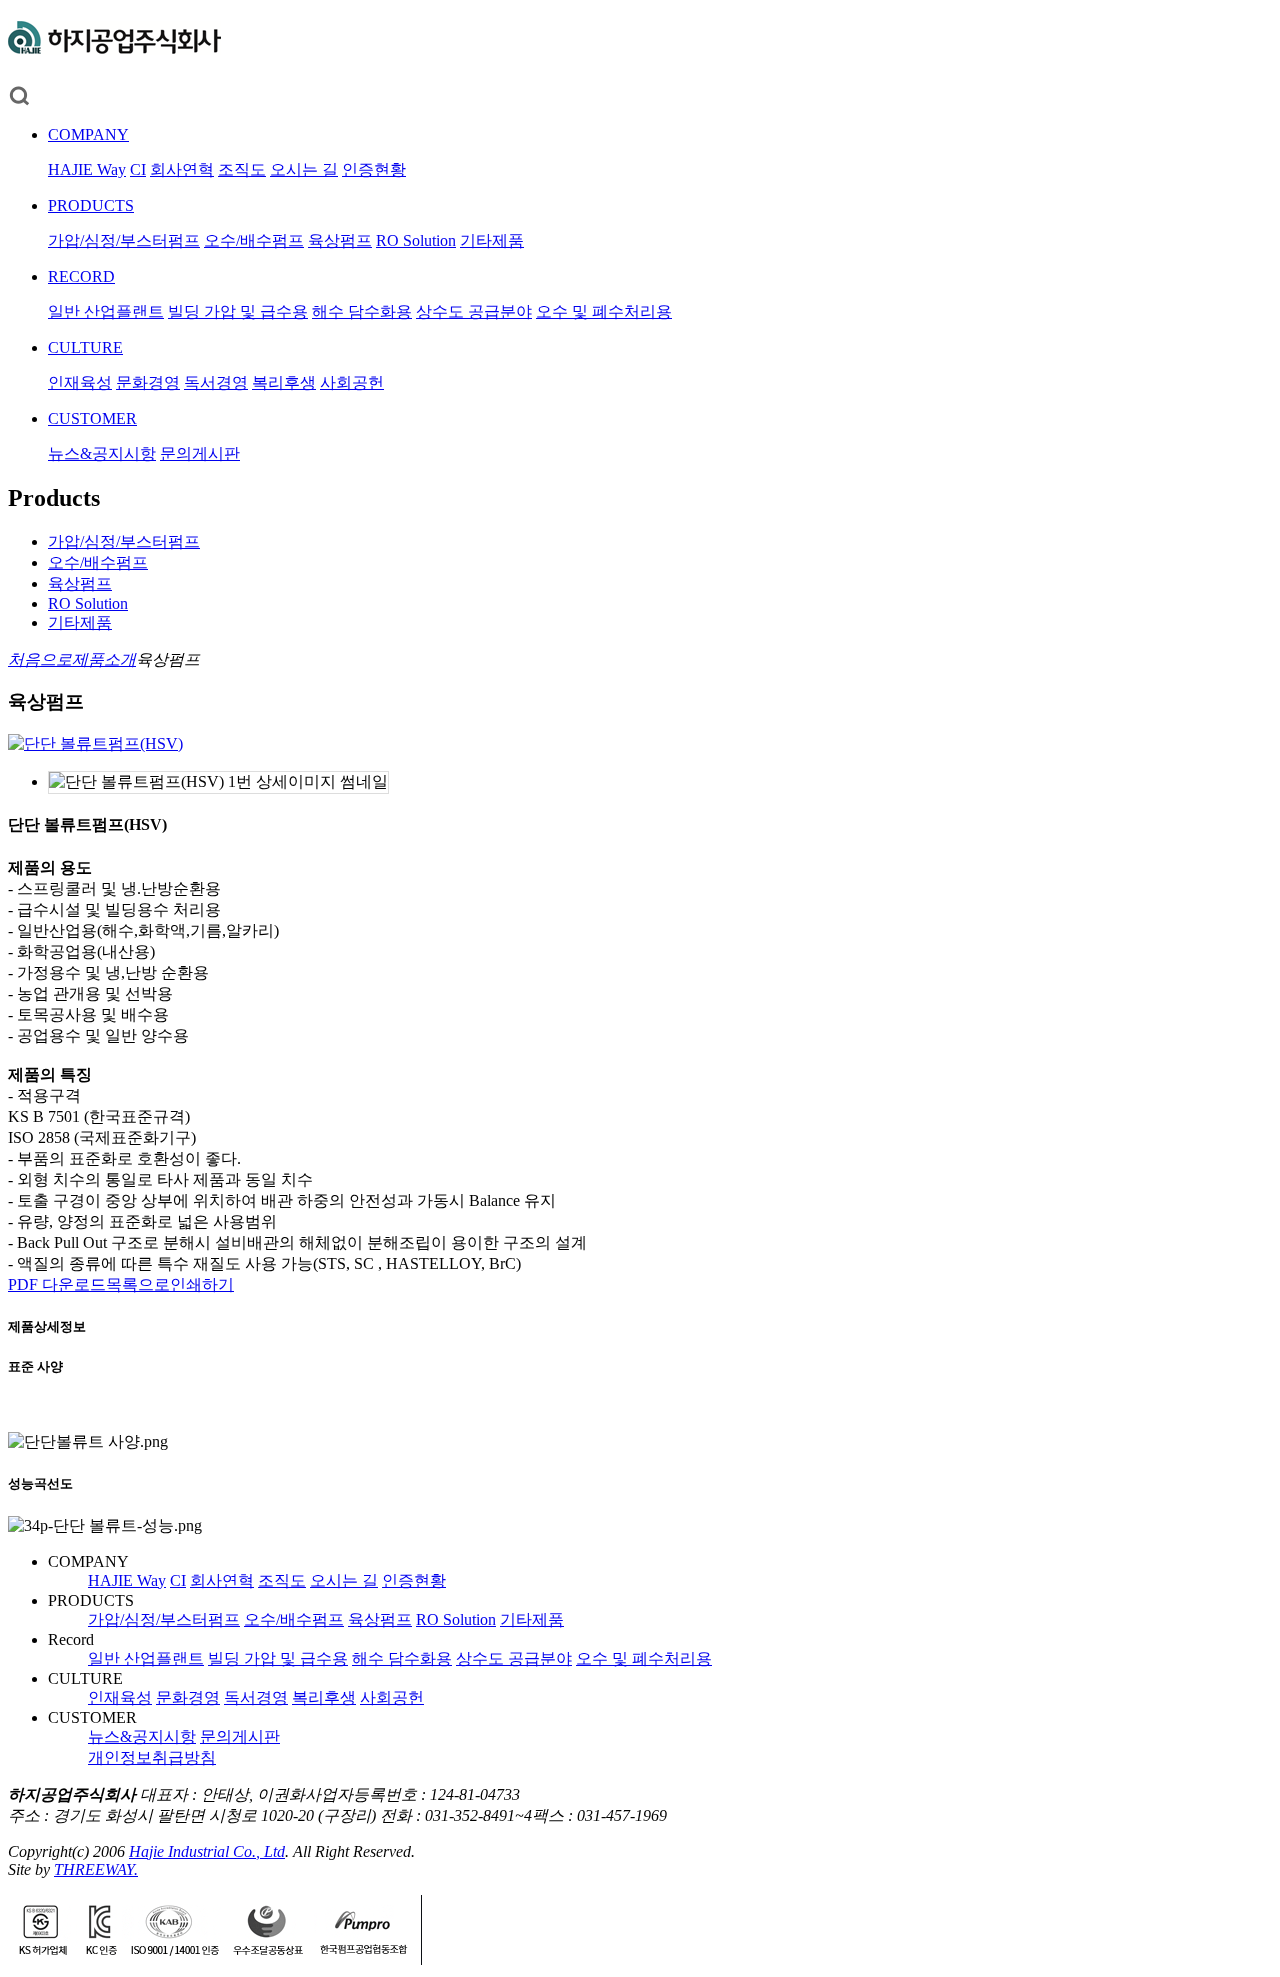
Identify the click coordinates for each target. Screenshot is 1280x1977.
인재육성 (80, 382)
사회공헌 (352, 382)
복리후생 (284, 382)
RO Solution (416, 240)
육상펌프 (340, 240)
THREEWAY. (96, 1869)
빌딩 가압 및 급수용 (238, 311)
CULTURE (85, 347)
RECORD (81, 276)
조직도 (242, 169)
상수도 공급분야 (474, 311)
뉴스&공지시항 (102, 453)
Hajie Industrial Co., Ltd (207, 1851)
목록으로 (138, 1284)
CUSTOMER (92, 418)
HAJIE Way (87, 169)
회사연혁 (182, 169)
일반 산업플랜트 (106, 311)
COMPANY (88, 134)
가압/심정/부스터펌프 (124, 240)
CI (138, 169)
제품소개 (104, 659)
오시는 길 (304, 169)
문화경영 (148, 382)
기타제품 (492, 240)
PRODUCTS (91, 205)
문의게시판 (200, 453)
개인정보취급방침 (152, 1757)
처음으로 (40, 659)
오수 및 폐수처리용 (604, 311)
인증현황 (374, 169)
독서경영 (216, 382)
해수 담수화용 (362, 311)
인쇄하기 (202, 1284)
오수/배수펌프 (254, 240)
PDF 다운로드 (57, 1284)
